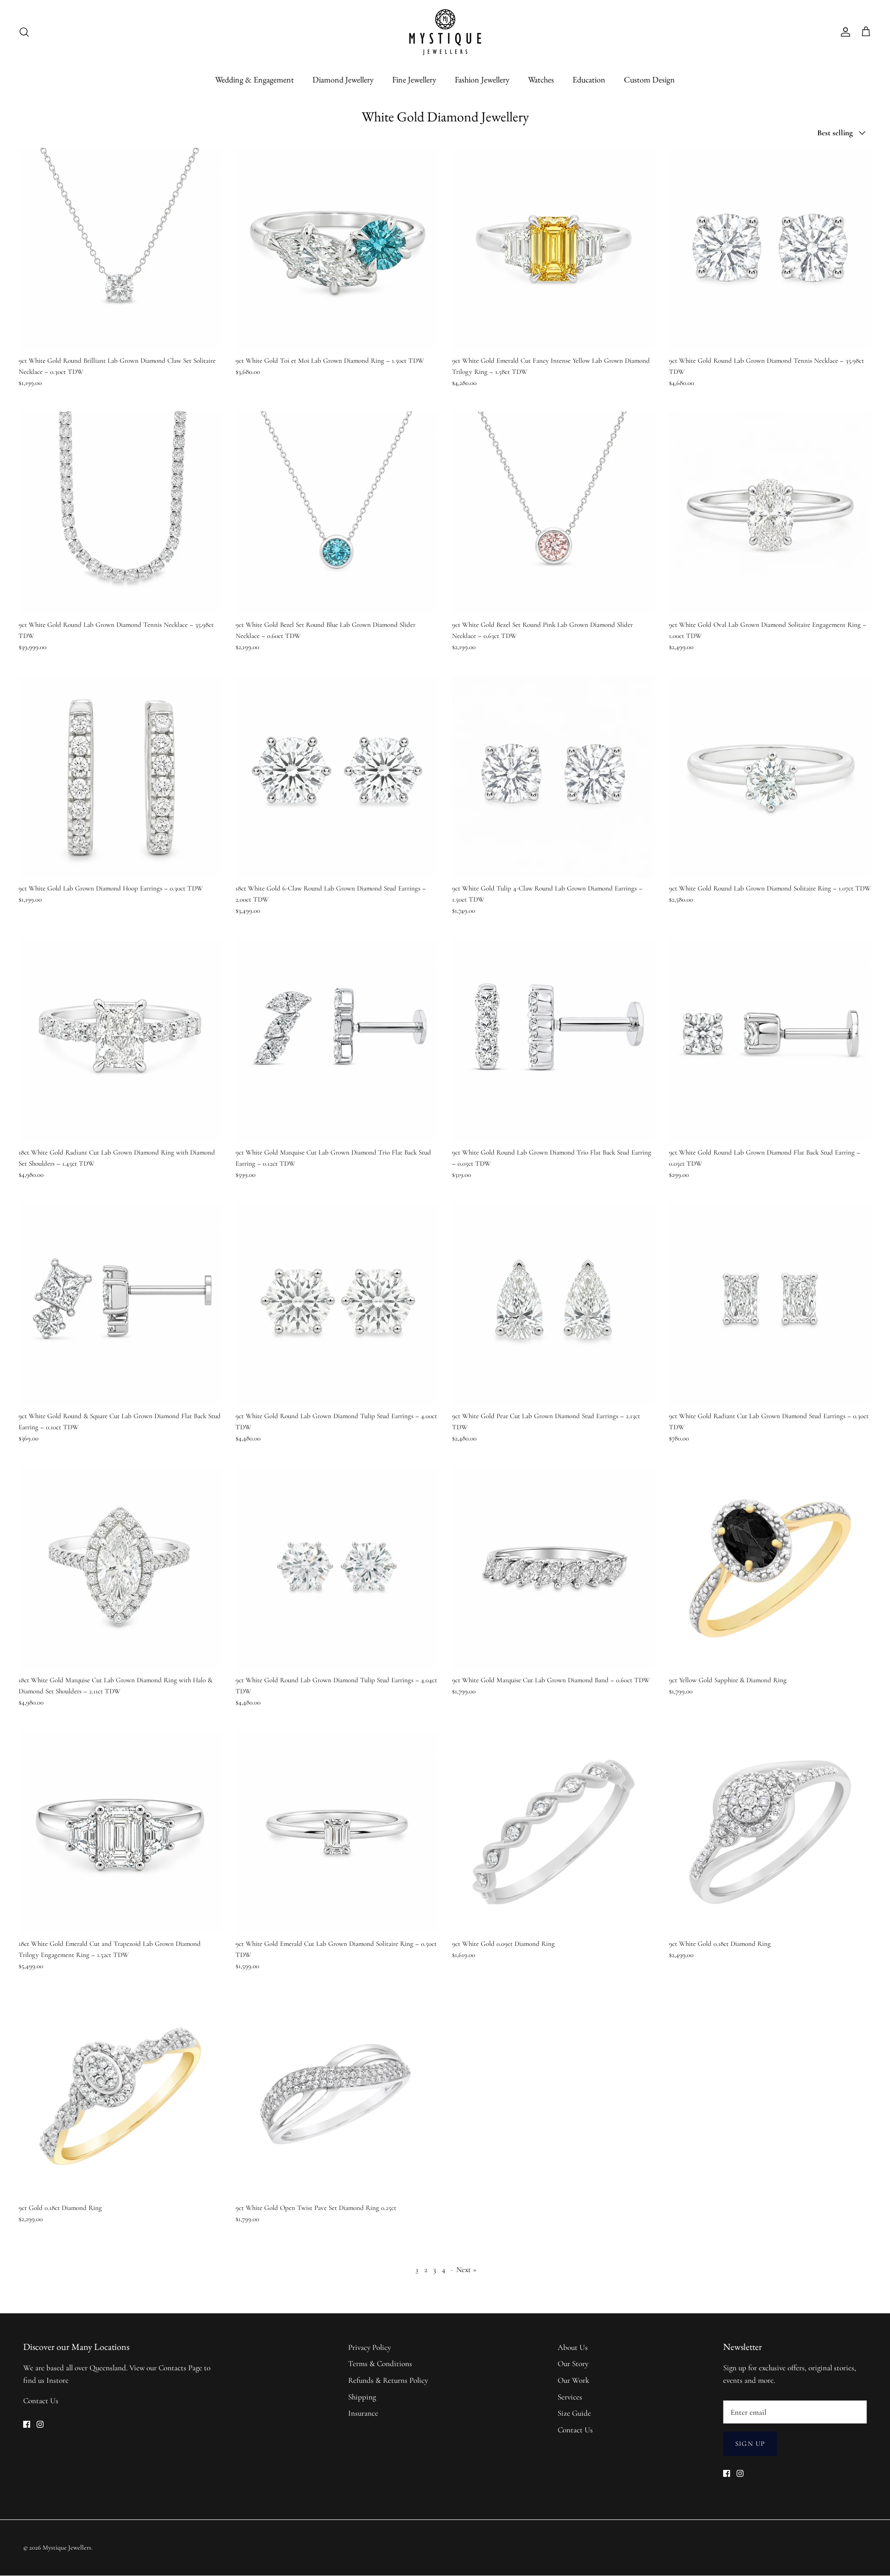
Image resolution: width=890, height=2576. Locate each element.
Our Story (573, 2364)
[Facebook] (27, 2424)
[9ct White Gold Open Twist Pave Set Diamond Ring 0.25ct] (337, 2096)
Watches (541, 79)
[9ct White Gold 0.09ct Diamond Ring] (553, 1832)
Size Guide (574, 2413)
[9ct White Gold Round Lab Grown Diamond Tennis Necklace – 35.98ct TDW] (770, 249)
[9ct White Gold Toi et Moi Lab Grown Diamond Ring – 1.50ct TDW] (337, 249)
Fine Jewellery (414, 79)
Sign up (750, 2443)
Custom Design (649, 79)
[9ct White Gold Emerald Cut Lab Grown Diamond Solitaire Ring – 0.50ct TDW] (337, 1832)
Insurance (363, 2413)
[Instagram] (40, 2424)
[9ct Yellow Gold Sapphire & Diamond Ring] (770, 1568)
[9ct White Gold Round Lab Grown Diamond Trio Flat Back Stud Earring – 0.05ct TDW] (553, 1041)
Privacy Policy (369, 2347)
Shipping (362, 2397)
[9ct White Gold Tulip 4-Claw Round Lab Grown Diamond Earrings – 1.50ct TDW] (553, 777)
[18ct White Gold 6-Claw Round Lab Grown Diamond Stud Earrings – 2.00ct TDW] (337, 777)
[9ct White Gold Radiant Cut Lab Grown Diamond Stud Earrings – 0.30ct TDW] (770, 1305)
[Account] (844, 32)
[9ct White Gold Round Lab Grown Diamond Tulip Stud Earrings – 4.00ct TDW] (337, 1305)
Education (589, 79)
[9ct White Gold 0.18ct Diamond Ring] (770, 1832)
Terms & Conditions (380, 2364)
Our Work (573, 2380)
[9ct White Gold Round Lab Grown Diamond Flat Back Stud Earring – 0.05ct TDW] (770, 1041)
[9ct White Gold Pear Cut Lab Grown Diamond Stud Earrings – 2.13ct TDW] (553, 1305)
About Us (573, 2347)
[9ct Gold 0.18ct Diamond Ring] (120, 2096)
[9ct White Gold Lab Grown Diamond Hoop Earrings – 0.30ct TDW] (120, 777)
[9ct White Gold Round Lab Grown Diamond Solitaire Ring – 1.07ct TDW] (770, 777)
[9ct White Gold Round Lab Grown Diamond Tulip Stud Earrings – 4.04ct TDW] (337, 1568)
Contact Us (41, 2401)
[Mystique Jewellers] (445, 32)
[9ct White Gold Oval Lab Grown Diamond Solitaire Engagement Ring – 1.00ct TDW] (770, 513)
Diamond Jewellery (343, 79)
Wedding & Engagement (254, 79)
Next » (466, 2270)
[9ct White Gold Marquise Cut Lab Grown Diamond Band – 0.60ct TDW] (553, 1568)
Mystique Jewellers (67, 2548)
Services (570, 2397)
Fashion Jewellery (482, 79)
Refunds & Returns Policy (388, 2380)
